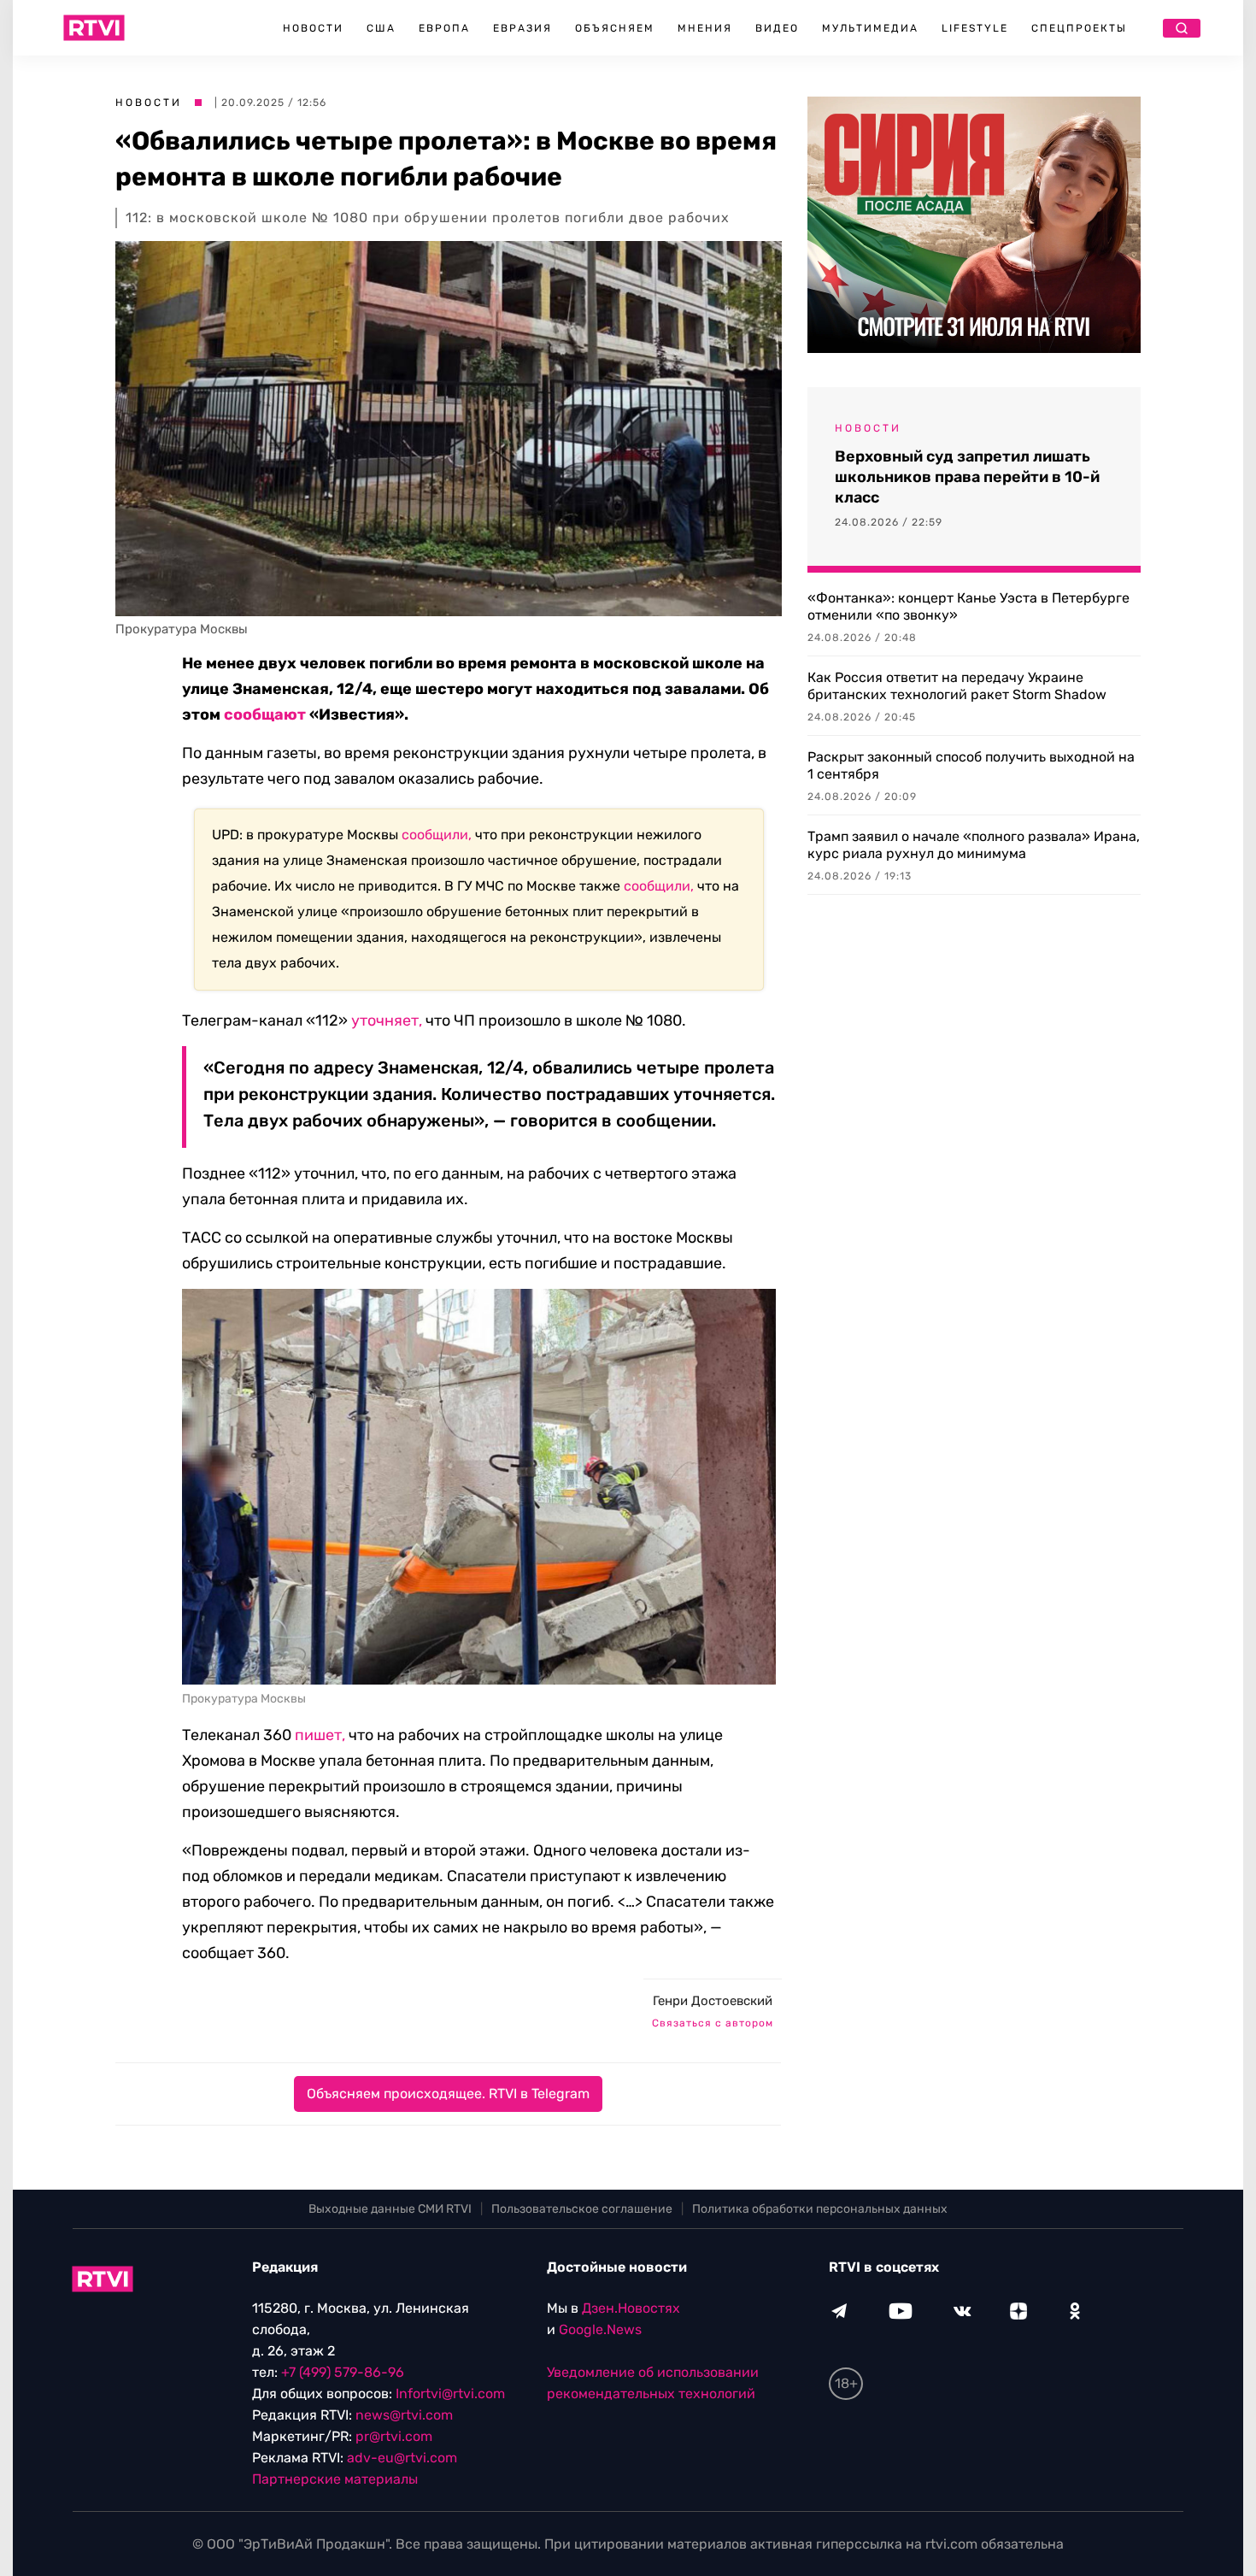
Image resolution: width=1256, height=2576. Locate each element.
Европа (444, 28)
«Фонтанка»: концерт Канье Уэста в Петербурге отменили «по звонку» (968, 606)
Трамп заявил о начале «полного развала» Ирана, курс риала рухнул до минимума (974, 845)
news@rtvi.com (404, 2415)
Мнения (705, 28)
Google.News (600, 2329)
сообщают (265, 715)
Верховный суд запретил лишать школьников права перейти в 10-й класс (967, 477)
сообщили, (437, 835)
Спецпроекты (1079, 28)
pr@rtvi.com (394, 2436)
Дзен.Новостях (631, 2308)
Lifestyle (975, 28)
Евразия (522, 28)
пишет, (320, 1735)
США (381, 28)
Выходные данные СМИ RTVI (390, 2209)
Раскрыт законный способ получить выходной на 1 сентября (971, 765)
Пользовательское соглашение (582, 2209)
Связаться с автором (713, 2023)
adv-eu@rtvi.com (402, 2458)
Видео (777, 28)
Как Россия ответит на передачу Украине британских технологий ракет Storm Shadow (957, 686)
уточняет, (387, 1020)
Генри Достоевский (713, 2001)
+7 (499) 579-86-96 (343, 2372)
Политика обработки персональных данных (820, 2209)
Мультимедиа (870, 28)
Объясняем (615, 28)
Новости (313, 28)
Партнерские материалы (335, 2479)
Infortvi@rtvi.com (450, 2394)
